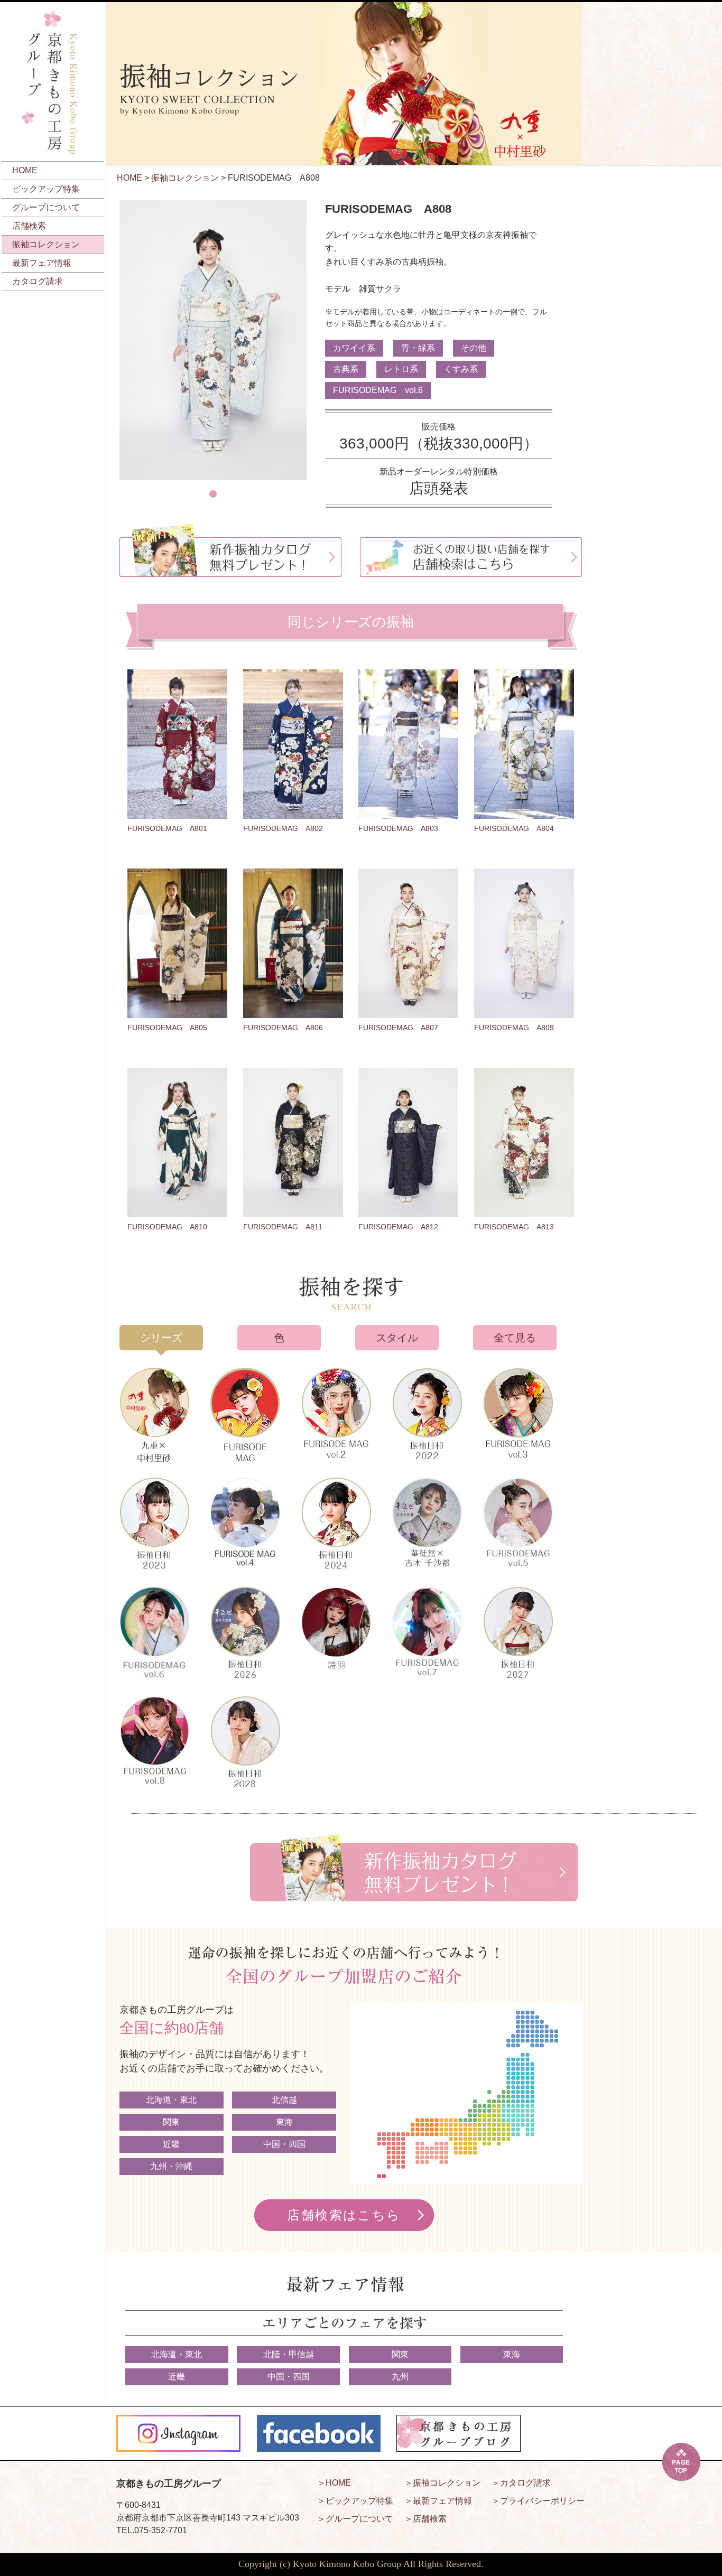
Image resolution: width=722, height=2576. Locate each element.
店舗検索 (29, 226)
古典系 (346, 369)
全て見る (515, 1338)
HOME (25, 170)
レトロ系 (401, 369)
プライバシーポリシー (542, 2501)
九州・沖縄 (171, 2166)
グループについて (46, 207)
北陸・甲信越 (289, 2354)
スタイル (397, 1338)
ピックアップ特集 (46, 189)
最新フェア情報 (42, 263)
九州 (400, 2377)
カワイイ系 (354, 348)
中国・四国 (284, 2144)
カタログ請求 (38, 281)
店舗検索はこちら (344, 2215)
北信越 (284, 2100)
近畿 (171, 2144)
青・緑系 (418, 348)
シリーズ (161, 1338)
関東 (171, 2122)
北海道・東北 (171, 2100)
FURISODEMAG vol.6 (378, 390)
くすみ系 (461, 369)
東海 (284, 2122)
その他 (474, 348)
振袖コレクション (46, 244)
